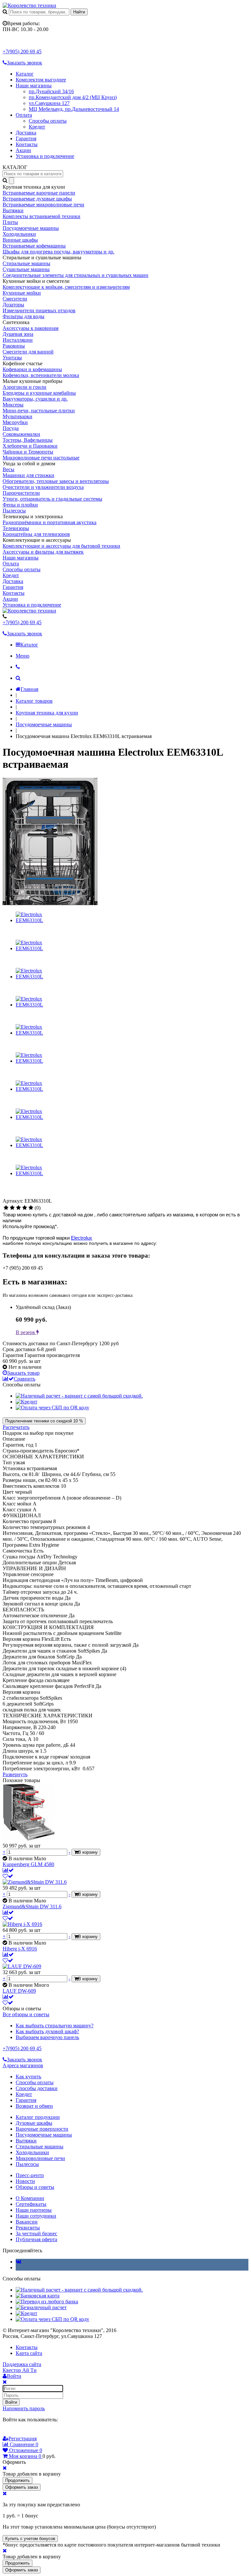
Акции (23, 150)
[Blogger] (34, 2432)
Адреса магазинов (23, 2065)
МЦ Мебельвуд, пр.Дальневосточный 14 (74, 109)
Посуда (11, 428)
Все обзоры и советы (26, 2014)
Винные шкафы (20, 240)
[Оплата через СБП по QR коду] (52, 1408)
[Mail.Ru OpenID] (16, 2432)
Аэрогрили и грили (25, 387)
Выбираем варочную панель (47, 2037)
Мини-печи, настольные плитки (39, 411)
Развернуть (15, 1774)
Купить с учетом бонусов (30, 2539)
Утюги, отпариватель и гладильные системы (52, 499)
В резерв (26, 1332)
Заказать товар (23, 1373)
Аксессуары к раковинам (31, 328)
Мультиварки (17, 416)
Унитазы (12, 358)
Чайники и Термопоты (28, 452)
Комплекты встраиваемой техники (42, 216)
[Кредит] (26, 1402)
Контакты (27, 144)
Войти (11, 2402)
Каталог (25, 74)
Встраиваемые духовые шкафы (37, 199)
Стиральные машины (26, 263)
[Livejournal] (7, 2432)
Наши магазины (34, 86)
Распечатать (16, 1427)
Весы (8, 469)
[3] (18, 1208)
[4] (25, 1208)
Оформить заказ (22, 2487)
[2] (12, 1208)
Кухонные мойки (22, 293)
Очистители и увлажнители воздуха (43, 487)
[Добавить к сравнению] (8, 1870)
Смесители (15, 299)
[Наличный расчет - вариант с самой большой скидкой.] (79, 1396)
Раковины (14, 346)
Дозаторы (13, 305)
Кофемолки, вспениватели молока (41, 375)
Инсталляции (18, 340)
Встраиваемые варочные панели (39, 193)
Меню (23, 656)
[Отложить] (8, 1876)
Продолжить (17, 2480)
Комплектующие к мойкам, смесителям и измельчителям (66, 287)
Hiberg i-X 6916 (20, 1949)
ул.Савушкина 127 (49, 103)
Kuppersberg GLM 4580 (28, 1864)
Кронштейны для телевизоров (36, 534)
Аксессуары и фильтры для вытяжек (43, 552)
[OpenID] (43, 2432)
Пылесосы (14, 511)
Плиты (10, 222)
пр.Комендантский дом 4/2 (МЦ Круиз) (73, 97)
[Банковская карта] (38, 2296)
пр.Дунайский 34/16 (51, 91)
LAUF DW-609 (19, 1991)
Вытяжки (13, 210)
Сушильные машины (26, 269)
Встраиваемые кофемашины (34, 246)
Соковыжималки (21, 434)
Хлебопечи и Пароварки (30, 446)
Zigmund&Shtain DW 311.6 (32, 1906)
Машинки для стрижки (28, 475)
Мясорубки (15, 422)
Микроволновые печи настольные (41, 458)
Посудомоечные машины (31, 228)
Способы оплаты (48, 121)
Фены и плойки (20, 505)
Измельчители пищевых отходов (39, 310)
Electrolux (82, 1238)
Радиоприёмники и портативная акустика (50, 522)
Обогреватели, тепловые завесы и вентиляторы (56, 481)
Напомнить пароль (24, 2408)
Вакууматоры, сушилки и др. (35, 399)
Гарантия (26, 138)
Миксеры (13, 405)
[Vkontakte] (18, 2262)
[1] (6, 1208)
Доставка (26, 133)
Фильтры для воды (24, 316)
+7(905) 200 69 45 (22, 52)
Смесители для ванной (28, 352)
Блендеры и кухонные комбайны (39, 393)
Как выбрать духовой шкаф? (47, 2031)
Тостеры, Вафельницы (28, 440)
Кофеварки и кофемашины (32, 369)
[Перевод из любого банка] (47, 2301)
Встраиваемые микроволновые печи (43, 205)
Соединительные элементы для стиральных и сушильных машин (75, 275)
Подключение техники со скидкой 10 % (44, 1421)
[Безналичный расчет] (41, 2307)
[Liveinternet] (25, 2432)
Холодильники (19, 234)
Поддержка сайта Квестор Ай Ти (22, 2367)
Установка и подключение (45, 156)
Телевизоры (16, 528)
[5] (31, 1208)
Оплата (24, 115)
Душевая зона (18, 334)
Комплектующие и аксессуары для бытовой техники (61, 546)
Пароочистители (21, 493)
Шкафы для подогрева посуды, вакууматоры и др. (59, 252)
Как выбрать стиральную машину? (55, 2026)
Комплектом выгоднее (41, 80)
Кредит (37, 127)
